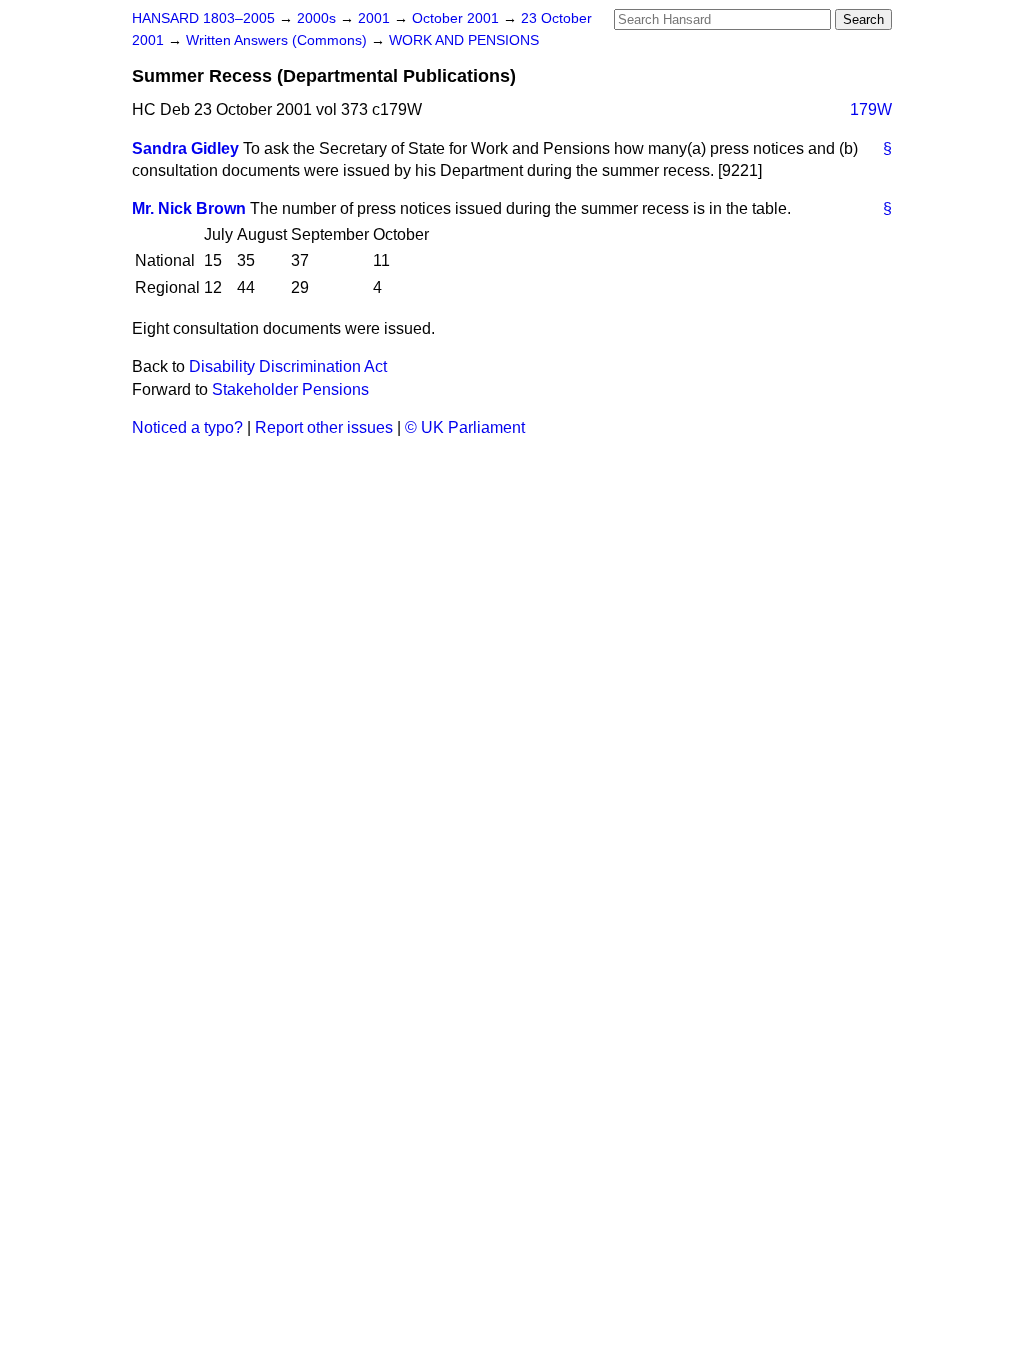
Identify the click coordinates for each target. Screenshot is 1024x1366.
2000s (318, 18)
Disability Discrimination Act (288, 366)
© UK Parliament (465, 427)
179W (871, 109)
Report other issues (324, 427)
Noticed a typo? (187, 427)
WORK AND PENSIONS (464, 40)
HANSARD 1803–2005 (203, 18)
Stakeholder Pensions (290, 389)
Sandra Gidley (185, 148)
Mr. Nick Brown (189, 208)
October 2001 (457, 18)
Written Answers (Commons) (278, 40)
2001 (376, 18)
